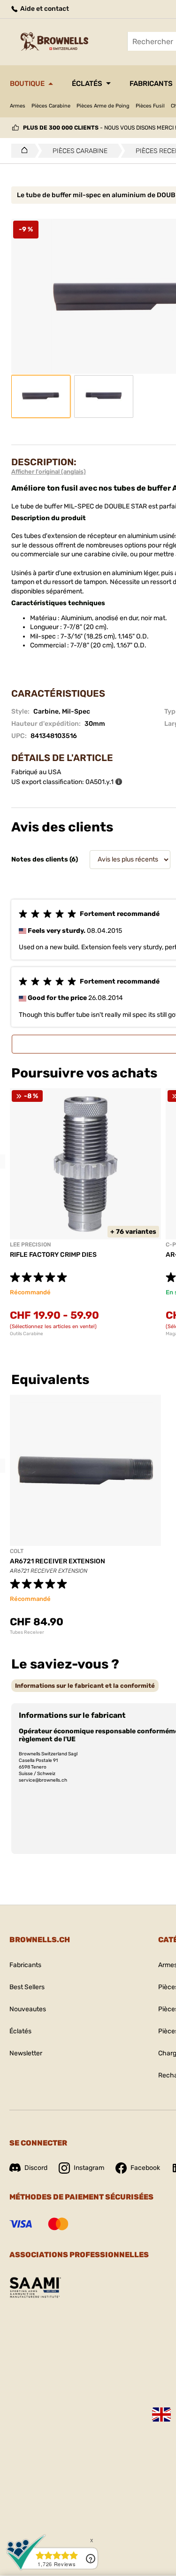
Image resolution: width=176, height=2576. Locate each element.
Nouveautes (28, 2009)
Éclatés (87, 84)
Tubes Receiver (27, 1632)
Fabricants (25, 1965)
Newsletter (26, 2053)
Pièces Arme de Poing (103, 106)
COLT (17, 1551)
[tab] (85, 1686)
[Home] (22, 151)
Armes (18, 106)
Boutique (27, 84)
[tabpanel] (85, 1212)
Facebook (145, 2168)
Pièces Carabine (51, 106)
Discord (36, 2168)
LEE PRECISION (30, 1245)
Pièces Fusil (150, 106)
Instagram (89, 2168)
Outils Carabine (27, 1334)
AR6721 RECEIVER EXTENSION (57, 1561)
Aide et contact (44, 9)
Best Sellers (27, 1987)
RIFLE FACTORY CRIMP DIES (53, 1255)
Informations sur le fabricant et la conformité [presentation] (85, 1686)
